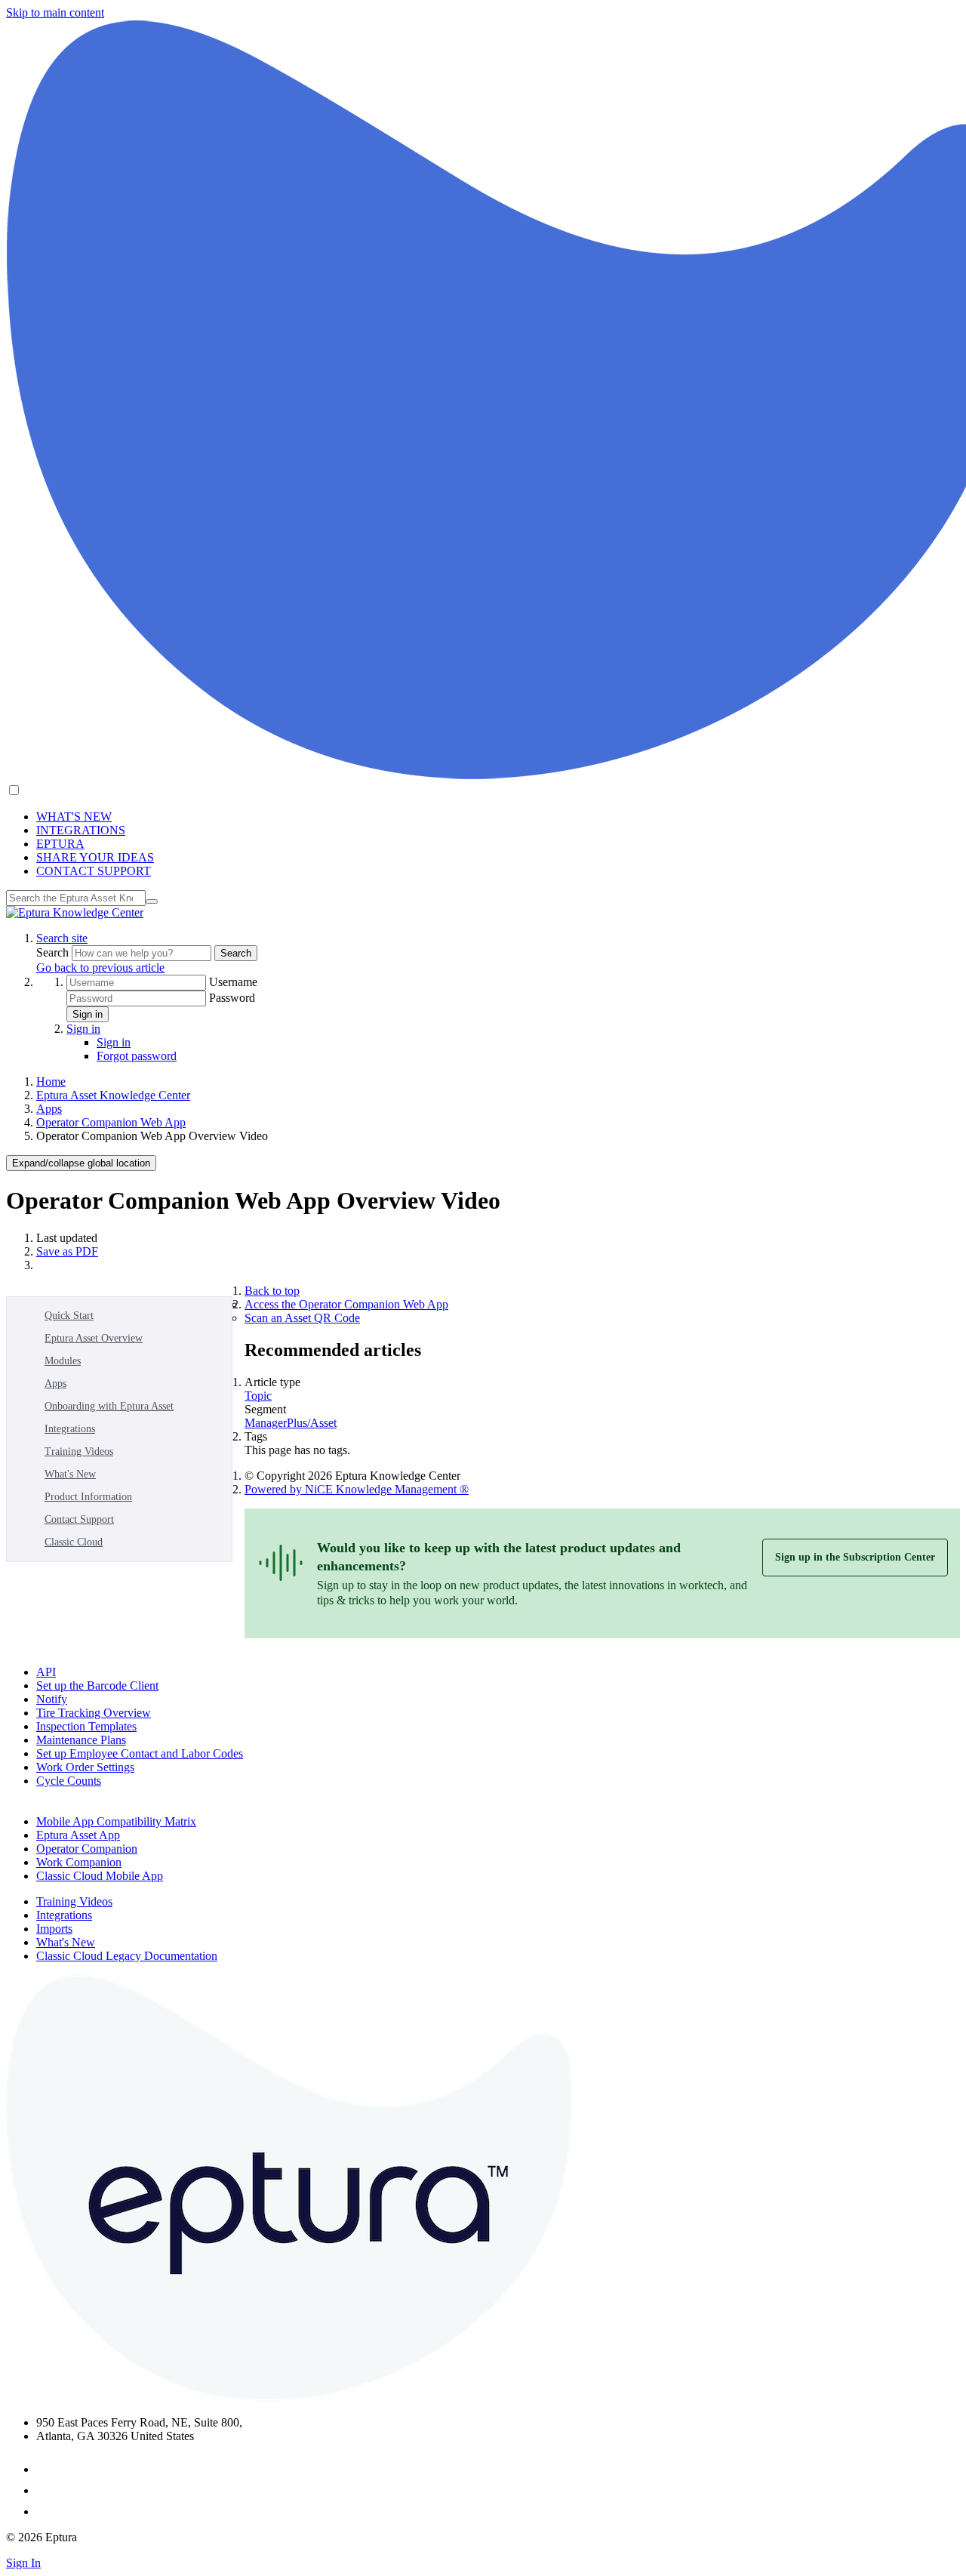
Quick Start (69, 1316)
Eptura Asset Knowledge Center (113, 1095)
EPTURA (60, 844)
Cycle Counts (69, 1781)
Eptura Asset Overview (94, 1338)
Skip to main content (55, 12)
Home (51, 1082)
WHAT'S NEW (74, 817)
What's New (70, 1474)
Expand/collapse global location (81, 1163)
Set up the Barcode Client (97, 1685)
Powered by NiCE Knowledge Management (357, 1489)
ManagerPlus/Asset (291, 1423)
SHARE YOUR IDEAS (95, 857)
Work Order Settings (85, 1767)
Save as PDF (67, 1251)
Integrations (70, 1429)
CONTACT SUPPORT (94, 871)
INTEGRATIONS (81, 830)
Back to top (272, 1291)
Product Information (88, 1497)
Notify (52, 1699)
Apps (49, 1109)
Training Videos (79, 1451)
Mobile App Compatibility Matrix (116, 1821)
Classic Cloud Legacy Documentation (127, 1956)
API (46, 1672)
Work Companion (79, 1862)
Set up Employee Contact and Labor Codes (140, 1753)
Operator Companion (87, 1849)
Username (233, 982)
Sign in (88, 1014)
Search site (62, 938)
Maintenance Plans (81, 1740)
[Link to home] (75, 912)
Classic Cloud (74, 1542)
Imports (54, 1929)
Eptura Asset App (78, 1835)
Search (54, 952)
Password (232, 998)
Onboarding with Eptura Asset (109, 1406)
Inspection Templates (86, 1726)
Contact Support (79, 1519)
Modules (63, 1361)
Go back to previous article (100, 968)
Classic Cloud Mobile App (100, 1876)
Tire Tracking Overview (94, 1713)
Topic (258, 1396)
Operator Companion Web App (111, 1122)
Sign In (23, 2563)
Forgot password (137, 1056)
